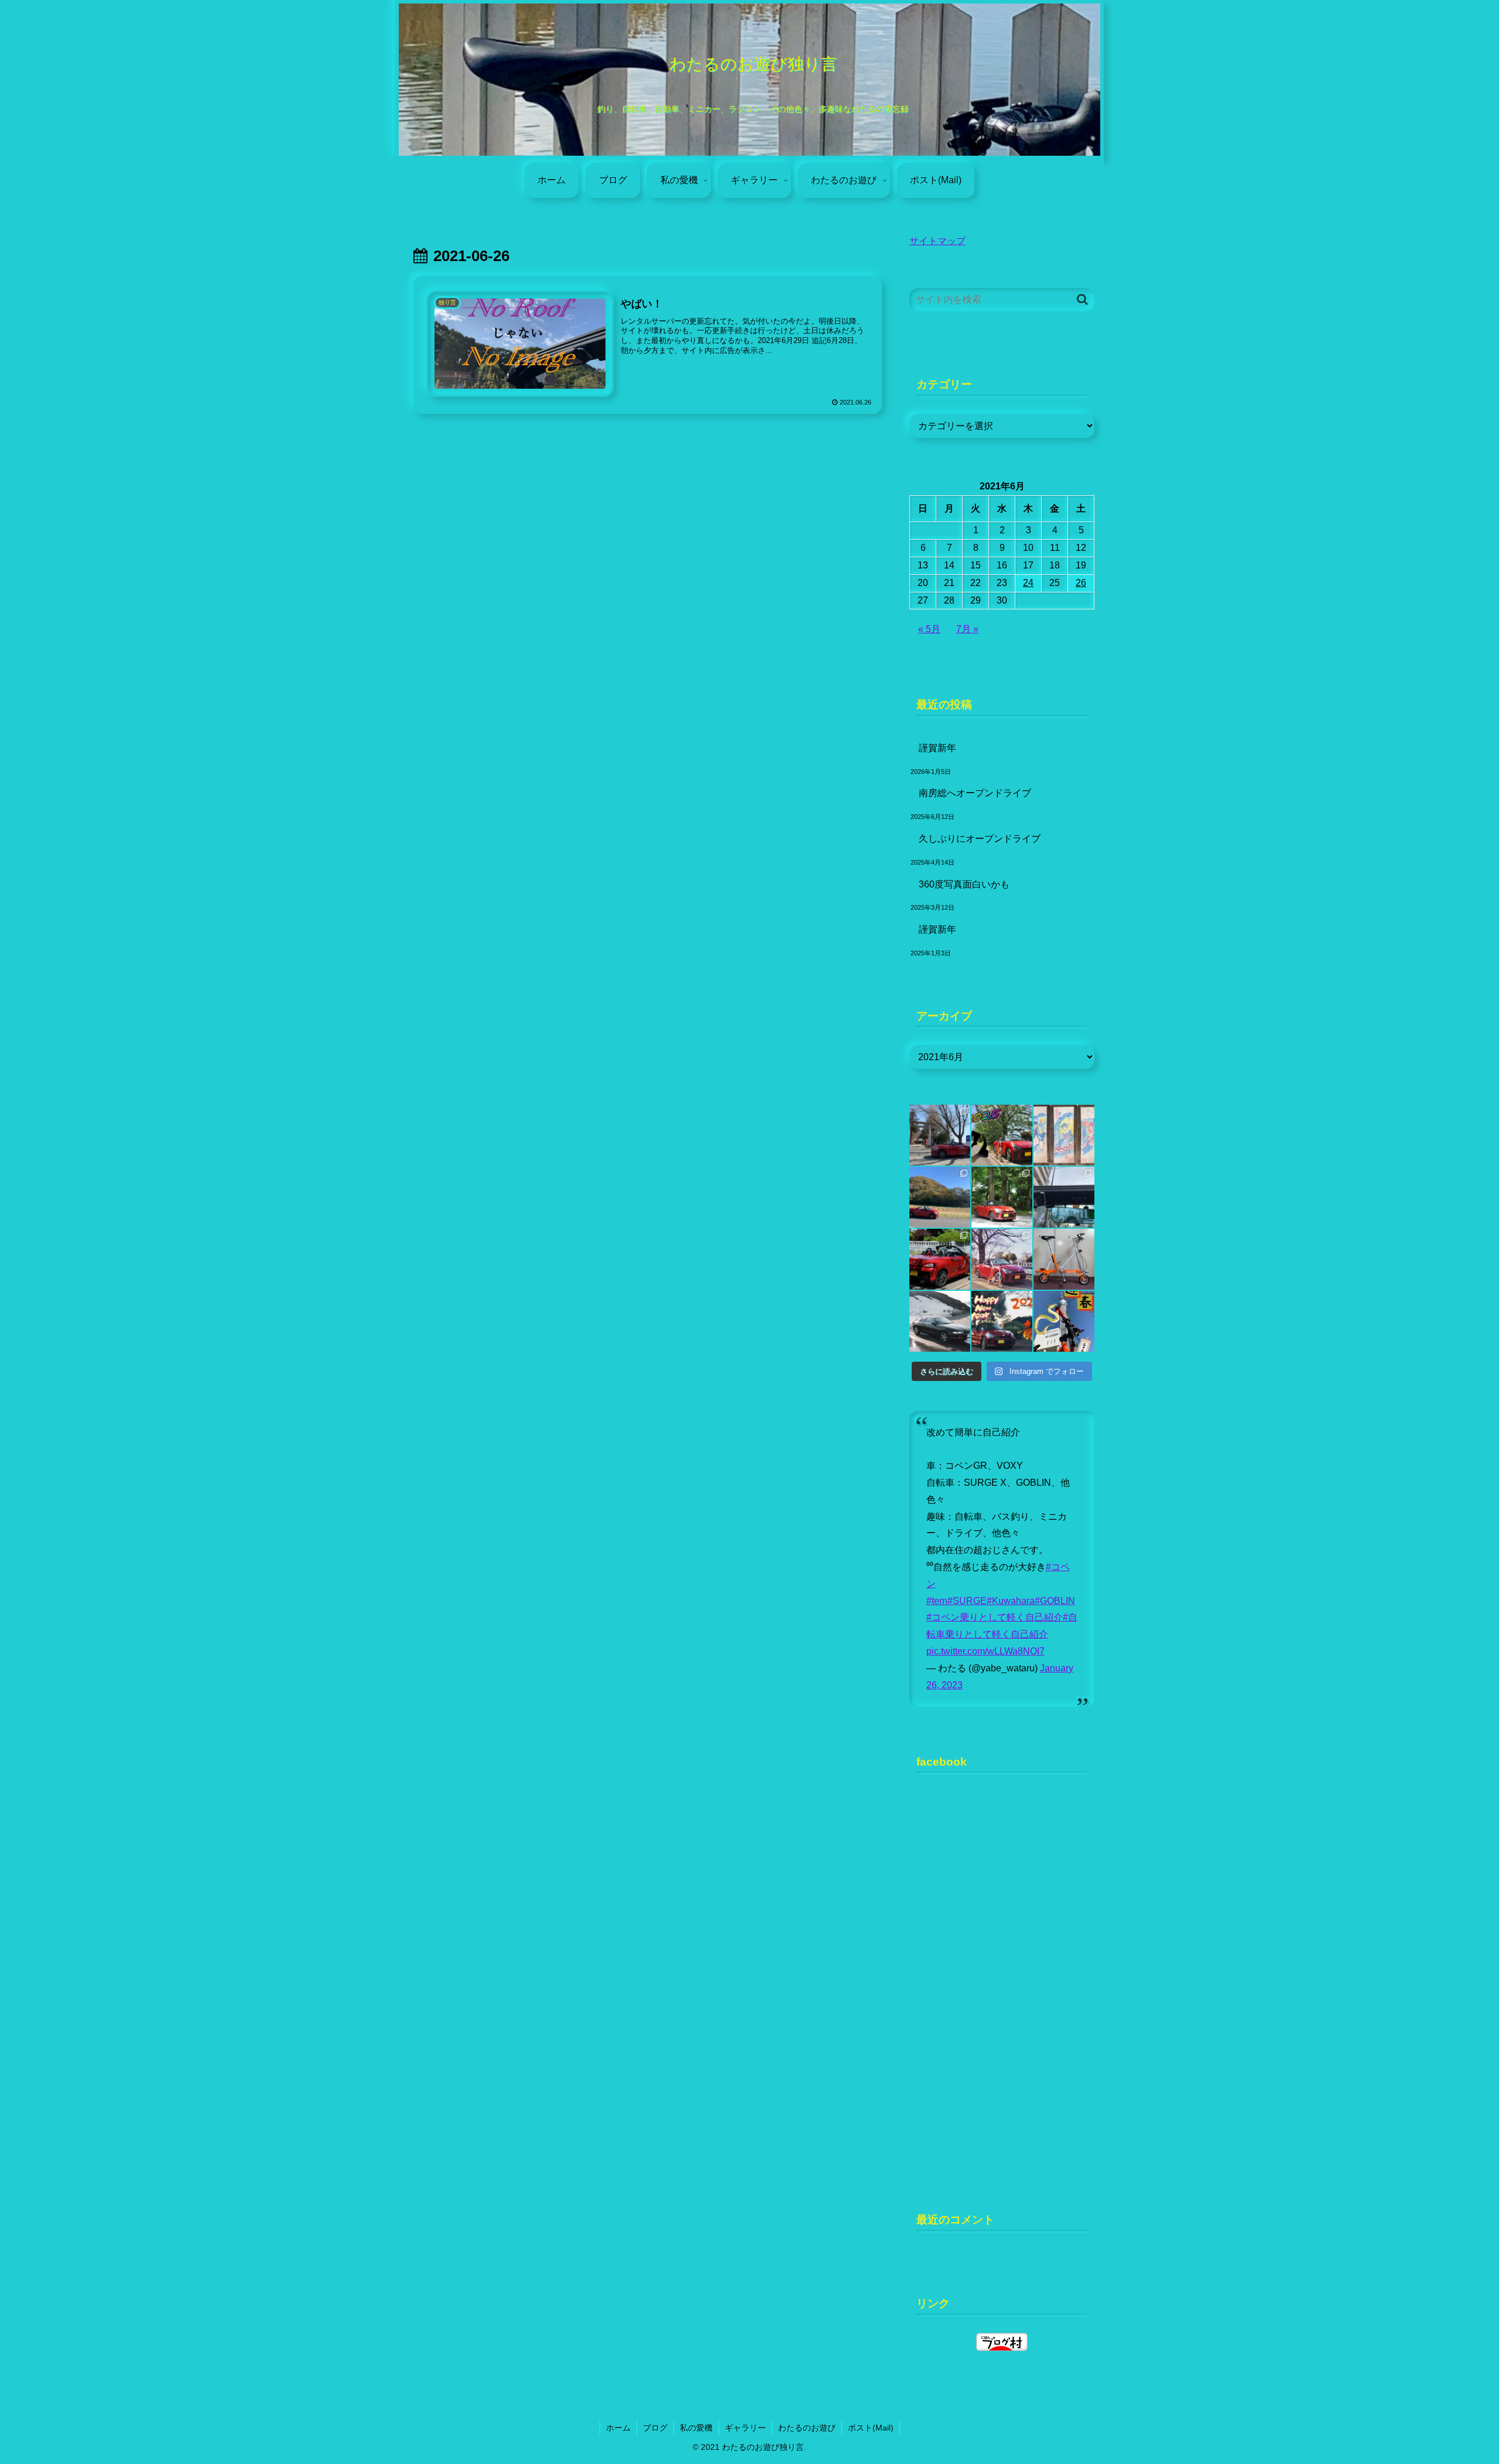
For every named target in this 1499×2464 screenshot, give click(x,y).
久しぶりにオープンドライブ (980, 839)
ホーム (618, 2428)
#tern (937, 1601)
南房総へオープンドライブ (975, 793)
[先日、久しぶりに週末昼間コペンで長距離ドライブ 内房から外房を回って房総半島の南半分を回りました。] (1064, 1197)
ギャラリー (745, 2428)
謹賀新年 (937, 748)
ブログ (655, 2428)
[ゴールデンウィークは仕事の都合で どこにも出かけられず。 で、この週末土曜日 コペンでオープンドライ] (940, 1259)
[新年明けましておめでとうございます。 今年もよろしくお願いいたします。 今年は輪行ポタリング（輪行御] (1064, 1321)
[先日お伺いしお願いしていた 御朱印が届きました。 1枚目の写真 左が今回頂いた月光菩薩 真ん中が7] (1064, 1135)
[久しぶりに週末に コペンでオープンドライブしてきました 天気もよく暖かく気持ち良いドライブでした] (940, 1135)
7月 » (967, 629)
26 (1081, 583)
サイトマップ (937, 241)
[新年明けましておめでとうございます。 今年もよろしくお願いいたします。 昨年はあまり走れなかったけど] (1002, 1321)
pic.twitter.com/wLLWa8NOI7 (985, 1651)
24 (1028, 583)
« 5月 (929, 629)
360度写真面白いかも (964, 884)
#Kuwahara (1011, 1601)
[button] (1082, 299)
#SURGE (967, 1601)
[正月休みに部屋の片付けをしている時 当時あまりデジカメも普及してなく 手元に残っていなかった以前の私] (940, 1321)
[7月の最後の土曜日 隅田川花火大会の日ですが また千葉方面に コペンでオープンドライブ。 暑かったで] (1002, 1197)
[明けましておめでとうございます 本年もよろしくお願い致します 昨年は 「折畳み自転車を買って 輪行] (1002, 1135)
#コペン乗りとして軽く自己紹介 (995, 1617)
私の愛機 (696, 2428)
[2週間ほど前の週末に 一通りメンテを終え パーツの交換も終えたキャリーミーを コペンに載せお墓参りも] (1002, 1259)
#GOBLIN (1055, 1601)
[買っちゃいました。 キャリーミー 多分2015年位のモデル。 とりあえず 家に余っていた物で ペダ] (1064, 1259)
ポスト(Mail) (871, 2428)
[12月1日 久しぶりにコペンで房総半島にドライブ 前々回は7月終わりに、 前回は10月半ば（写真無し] (940, 1197)
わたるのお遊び (807, 2428)
